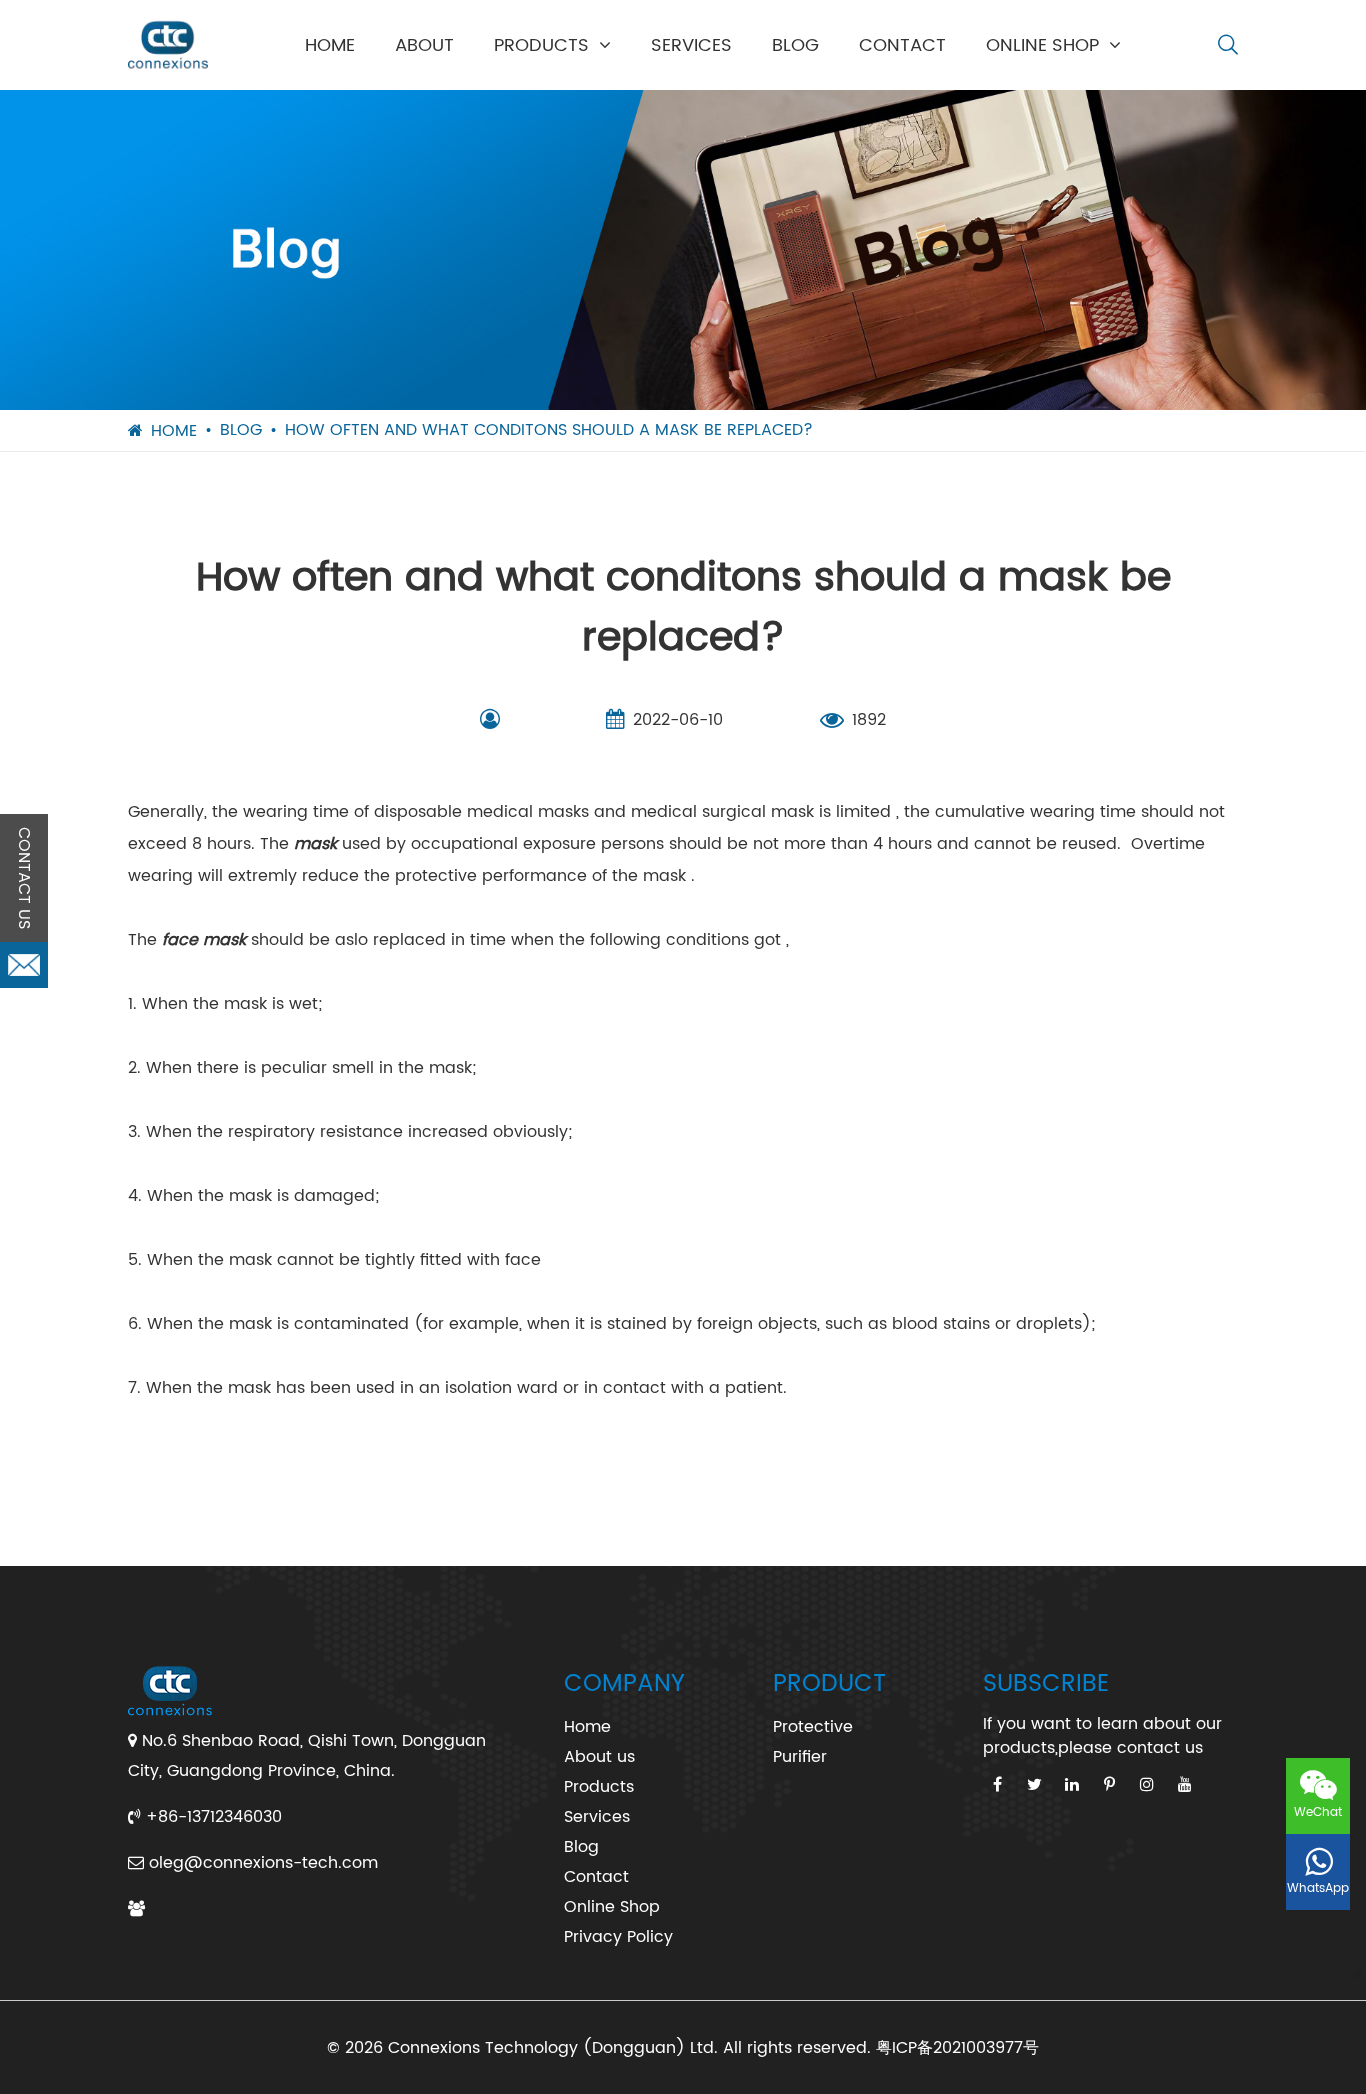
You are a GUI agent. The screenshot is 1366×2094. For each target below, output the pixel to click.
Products (541, 45)
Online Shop (1042, 45)
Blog (795, 45)
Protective (813, 1727)
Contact (902, 45)
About (424, 45)
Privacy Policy (618, 1937)
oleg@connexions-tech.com (263, 1863)
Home (330, 45)
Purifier (800, 1757)
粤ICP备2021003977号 (957, 2048)
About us (599, 1757)
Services (691, 45)
